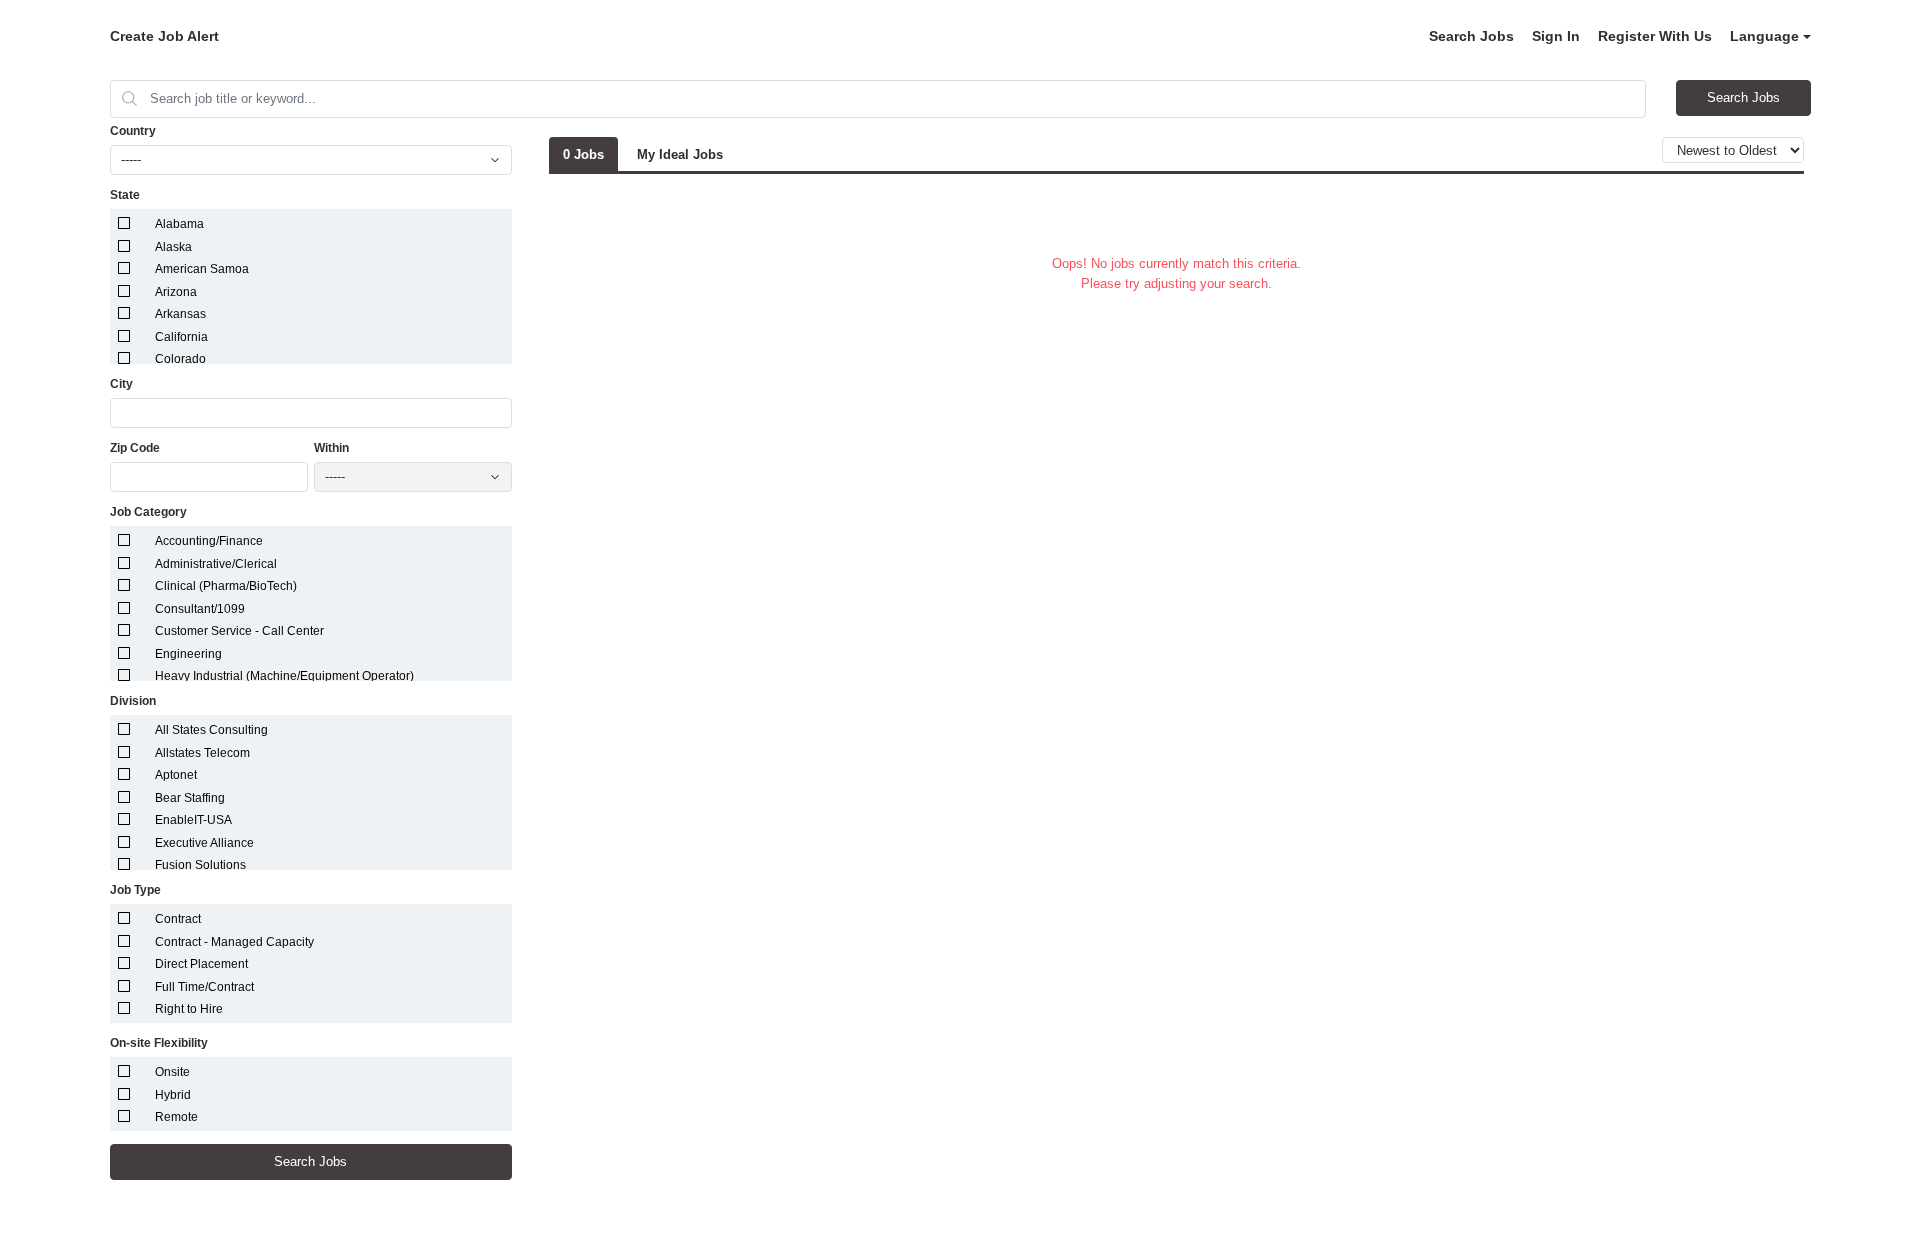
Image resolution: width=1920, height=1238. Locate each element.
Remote (176, 1117)
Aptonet (176, 775)
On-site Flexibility (159, 1043)
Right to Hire (189, 1009)
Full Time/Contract (204, 987)
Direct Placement (201, 964)
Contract (178, 919)
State (125, 195)
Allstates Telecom (202, 753)
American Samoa (202, 269)
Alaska (173, 247)
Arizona (176, 292)
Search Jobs (1471, 36)
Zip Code (135, 448)
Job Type (135, 890)
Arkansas (180, 314)
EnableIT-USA (193, 820)
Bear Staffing (190, 798)
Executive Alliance (204, 843)
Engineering (188, 654)
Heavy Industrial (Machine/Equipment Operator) (284, 676)
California (181, 337)
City (121, 384)
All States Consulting (211, 730)
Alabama (179, 224)
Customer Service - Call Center (239, 631)
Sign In (1556, 36)
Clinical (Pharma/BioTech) (226, 586)
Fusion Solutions (200, 865)
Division (133, 701)
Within (331, 448)
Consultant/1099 (200, 609)
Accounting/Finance (209, 541)
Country (133, 131)
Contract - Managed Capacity (234, 942)
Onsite (172, 1072)
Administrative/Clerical (216, 564)
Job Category (148, 512)
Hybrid (173, 1095)
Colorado (180, 359)
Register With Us (1655, 36)
